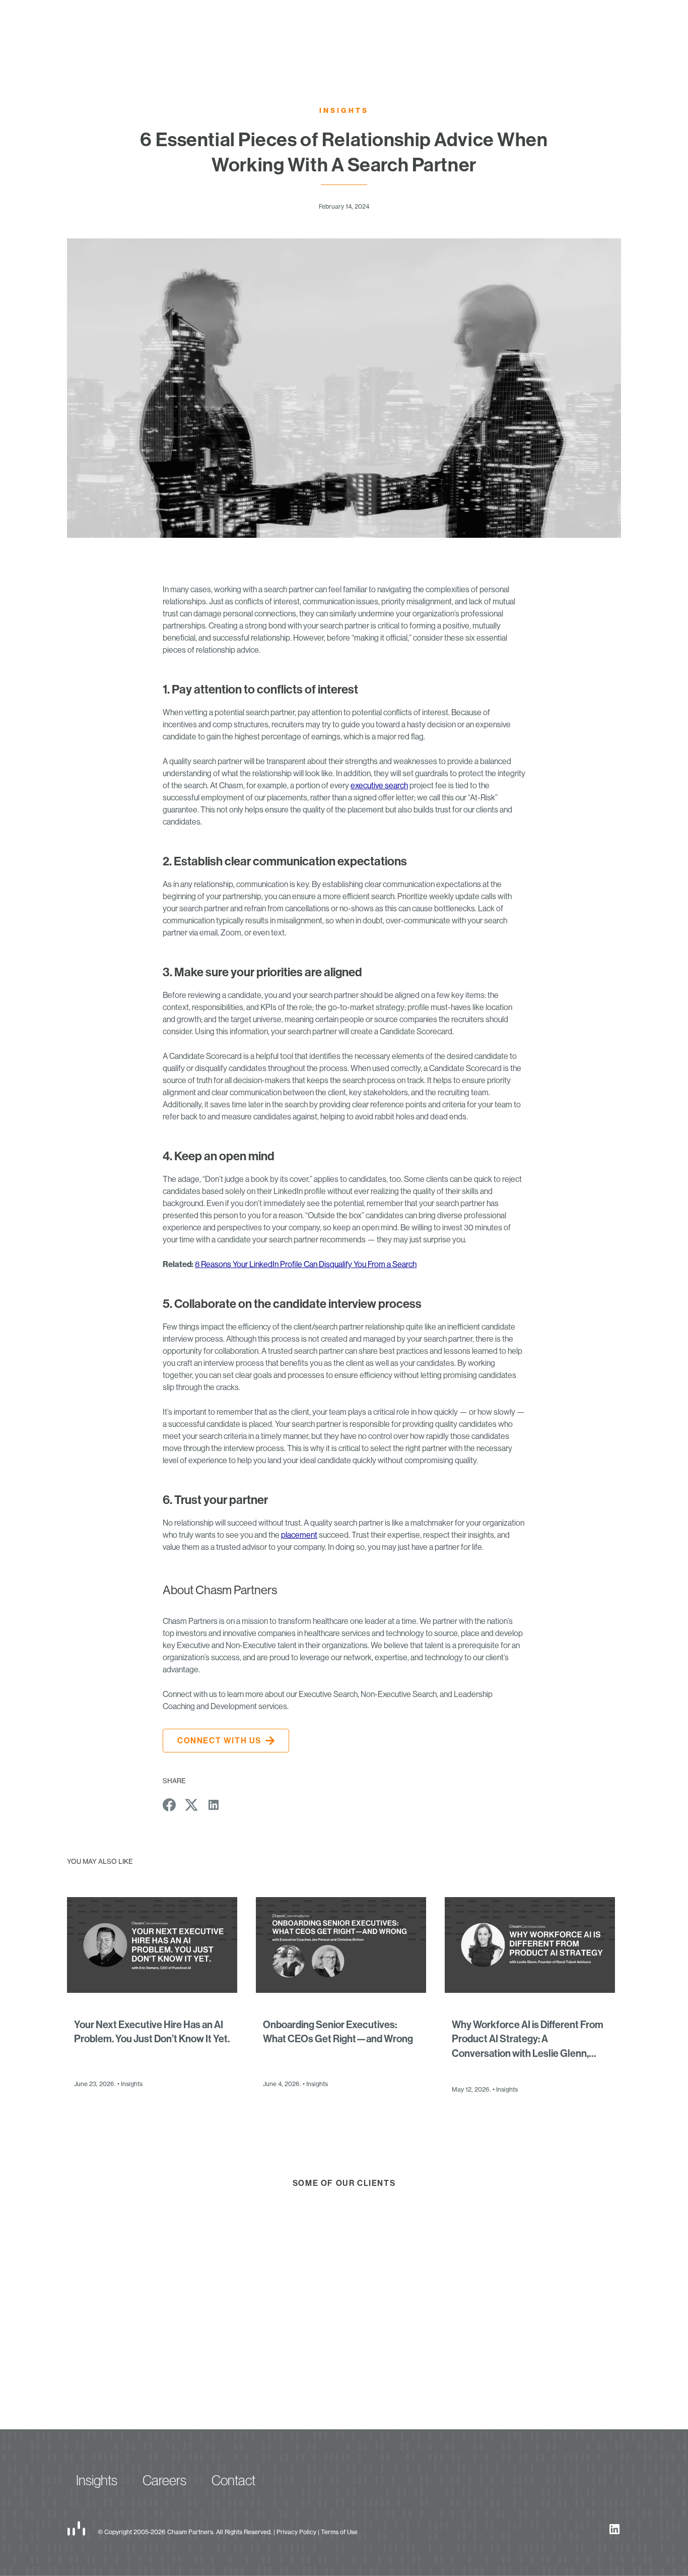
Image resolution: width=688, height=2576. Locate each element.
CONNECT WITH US (219, 1740)
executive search (379, 785)
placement (299, 1535)
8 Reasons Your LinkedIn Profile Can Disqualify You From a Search (306, 1264)
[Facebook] (169, 1805)
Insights (97, 2480)
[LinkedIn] (214, 1805)
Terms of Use (339, 2532)
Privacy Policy (296, 2532)
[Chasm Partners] (76, 2528)
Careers (164, 2480)
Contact (233, 2480)
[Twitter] (191, 1805)
